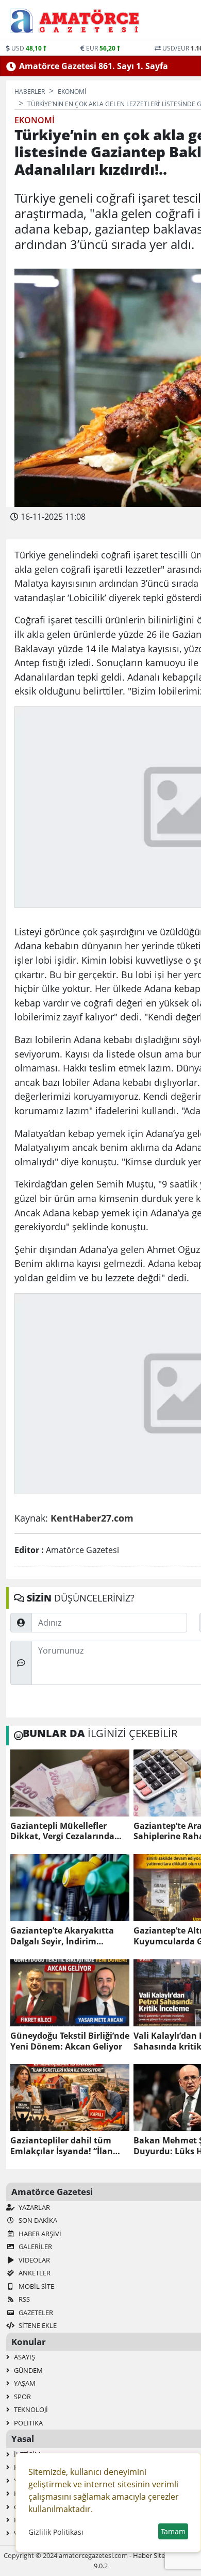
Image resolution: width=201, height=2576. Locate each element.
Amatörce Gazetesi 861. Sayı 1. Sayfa (94, 66)
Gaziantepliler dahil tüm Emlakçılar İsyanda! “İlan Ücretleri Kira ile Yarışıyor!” (66, 2146)
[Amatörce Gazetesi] (84, 21)
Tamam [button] (173, 2531)
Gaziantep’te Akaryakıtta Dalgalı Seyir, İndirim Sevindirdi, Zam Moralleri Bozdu (62, 1936)
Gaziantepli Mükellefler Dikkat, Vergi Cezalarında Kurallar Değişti (62, 1831)
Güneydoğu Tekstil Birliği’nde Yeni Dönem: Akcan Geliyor (70, 2041)
